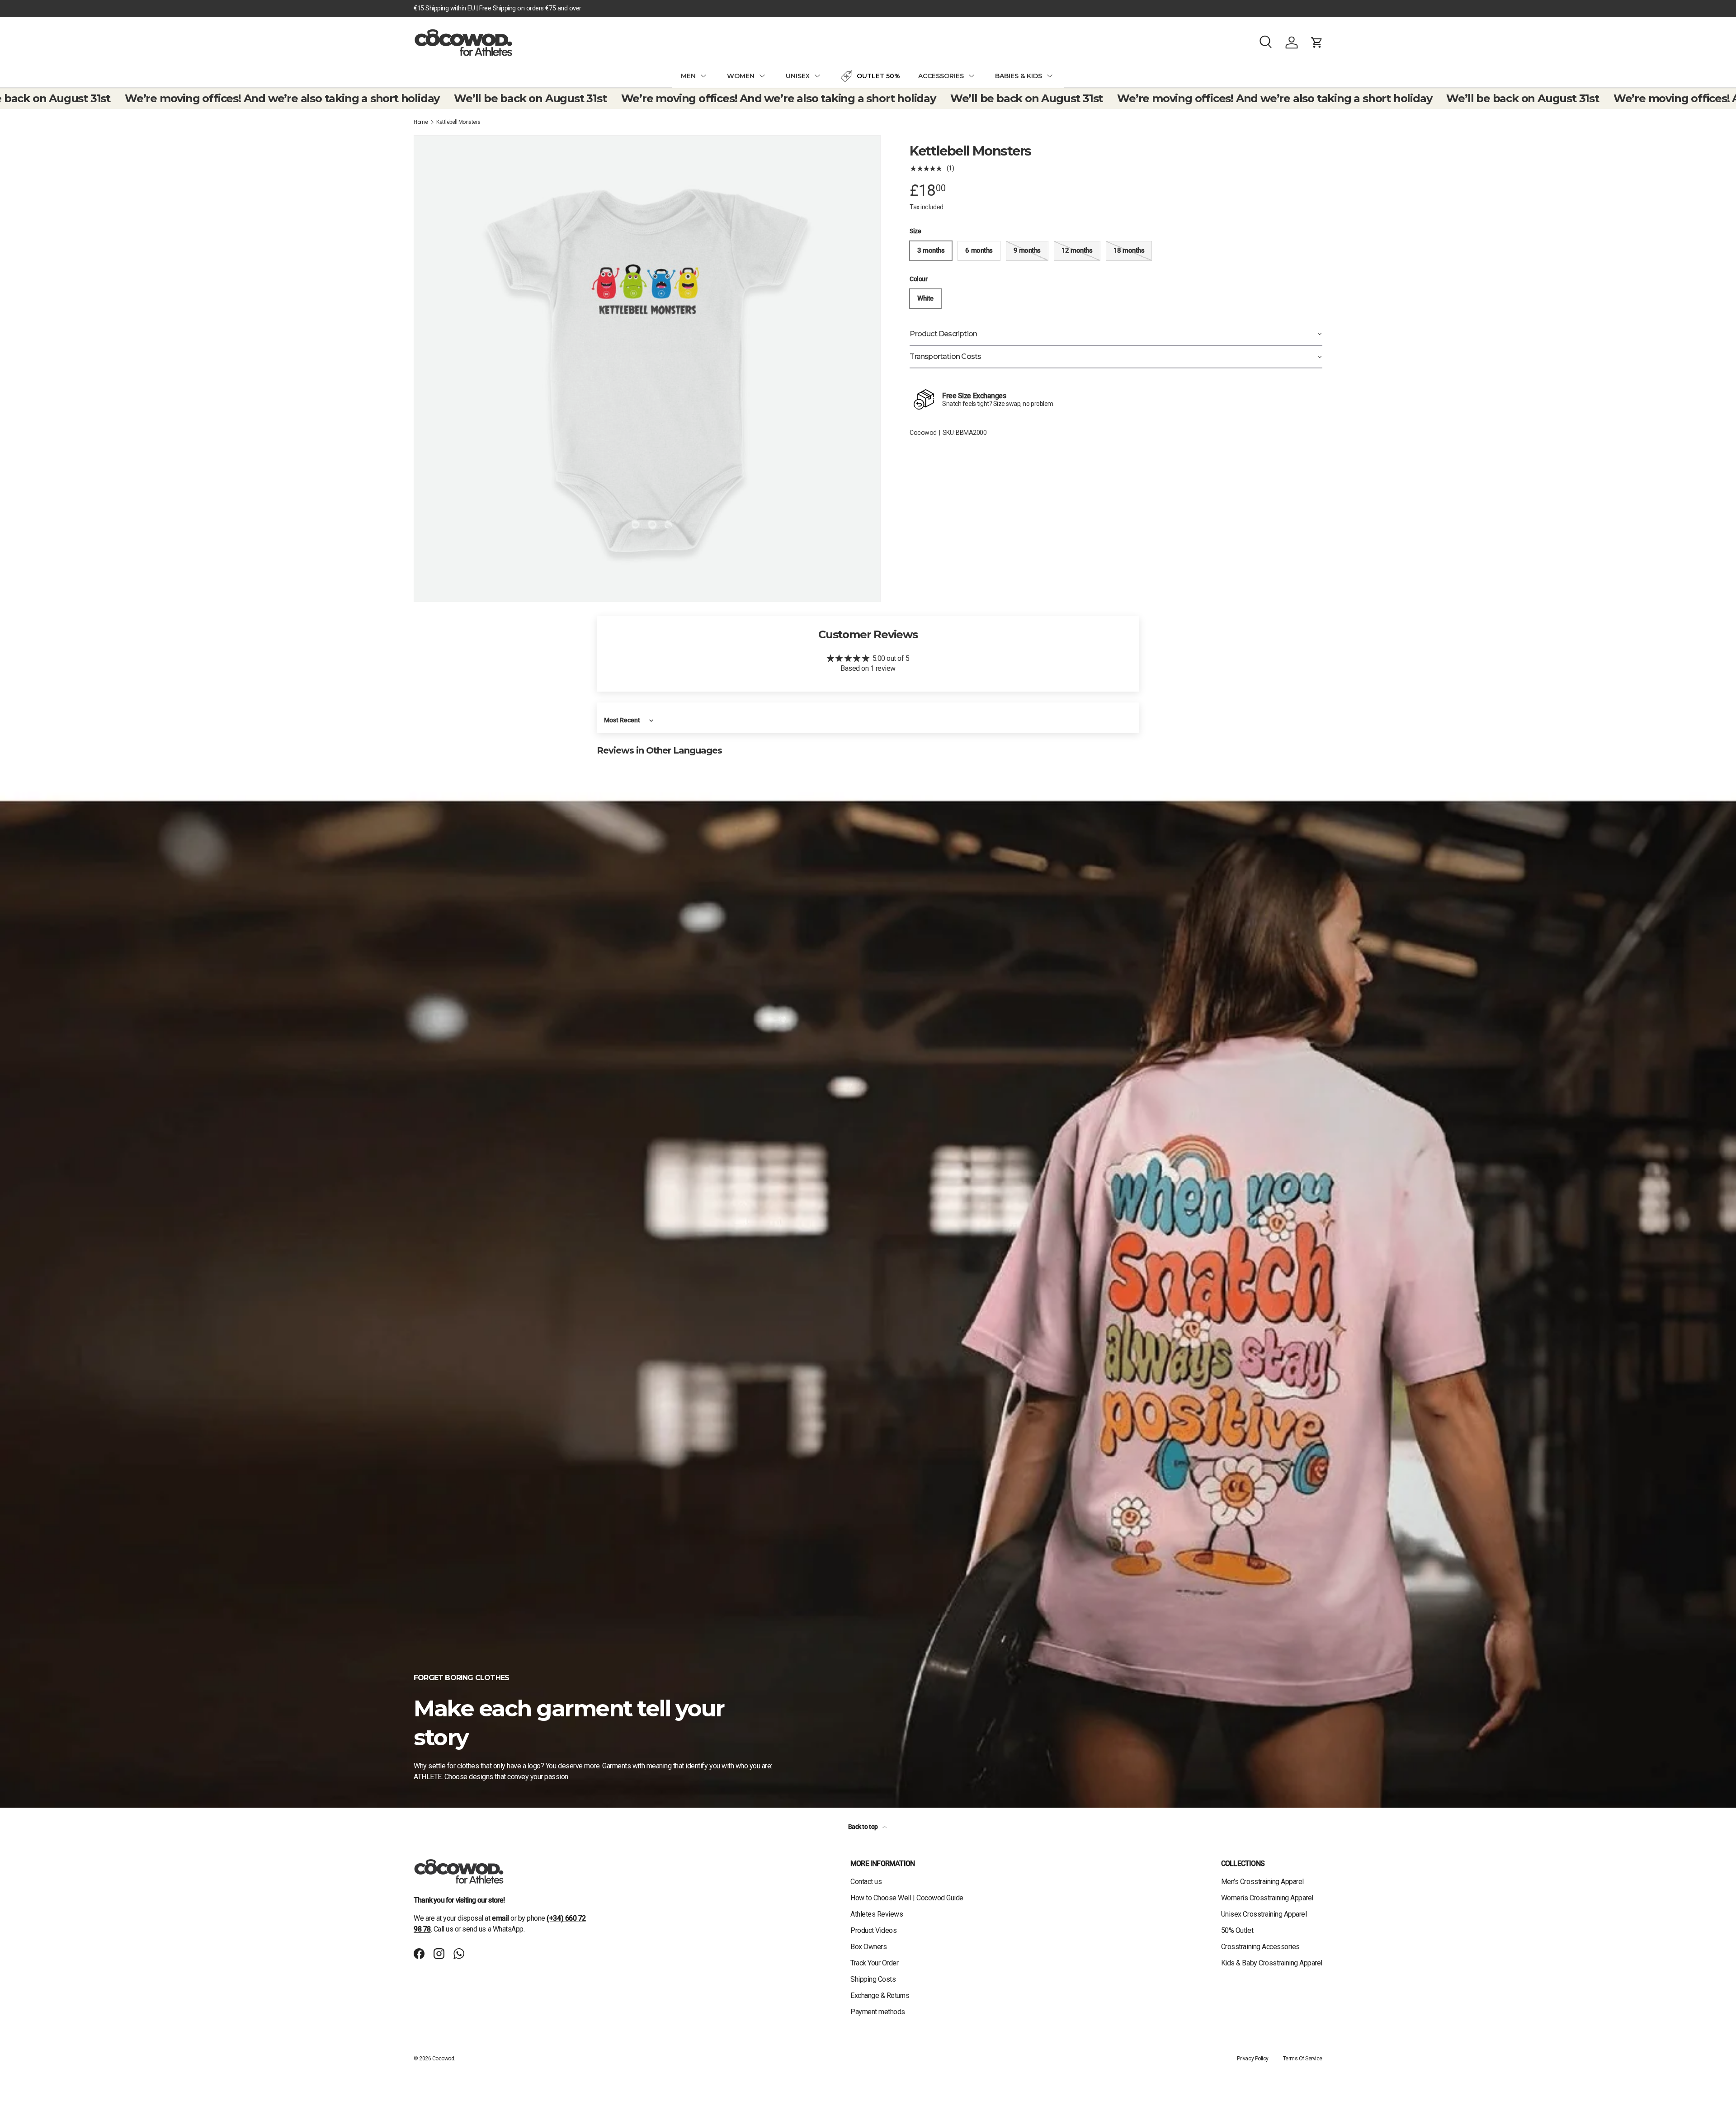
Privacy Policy (1252, 2059)
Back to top (863, 1827)
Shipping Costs (873, 1979)
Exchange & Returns (880, 1995)
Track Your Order (874, 1963)
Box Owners (868, 1947)
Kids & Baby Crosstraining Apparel (1272, 1963)
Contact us (866, 1882)
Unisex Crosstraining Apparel (1264, 1914)
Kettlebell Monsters (458, 122)
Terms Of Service (1303, 2059)
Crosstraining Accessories (1260, 1947)
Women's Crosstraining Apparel (1267, 1898)
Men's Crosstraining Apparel (1262, 1882)
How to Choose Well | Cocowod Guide (907, 1898)
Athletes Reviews (877, 1914)
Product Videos (873, 1930)
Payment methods (878, 2012)
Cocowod (923, 433)
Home (421, 122)
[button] (1317, 42)
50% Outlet (1237, 1930)
